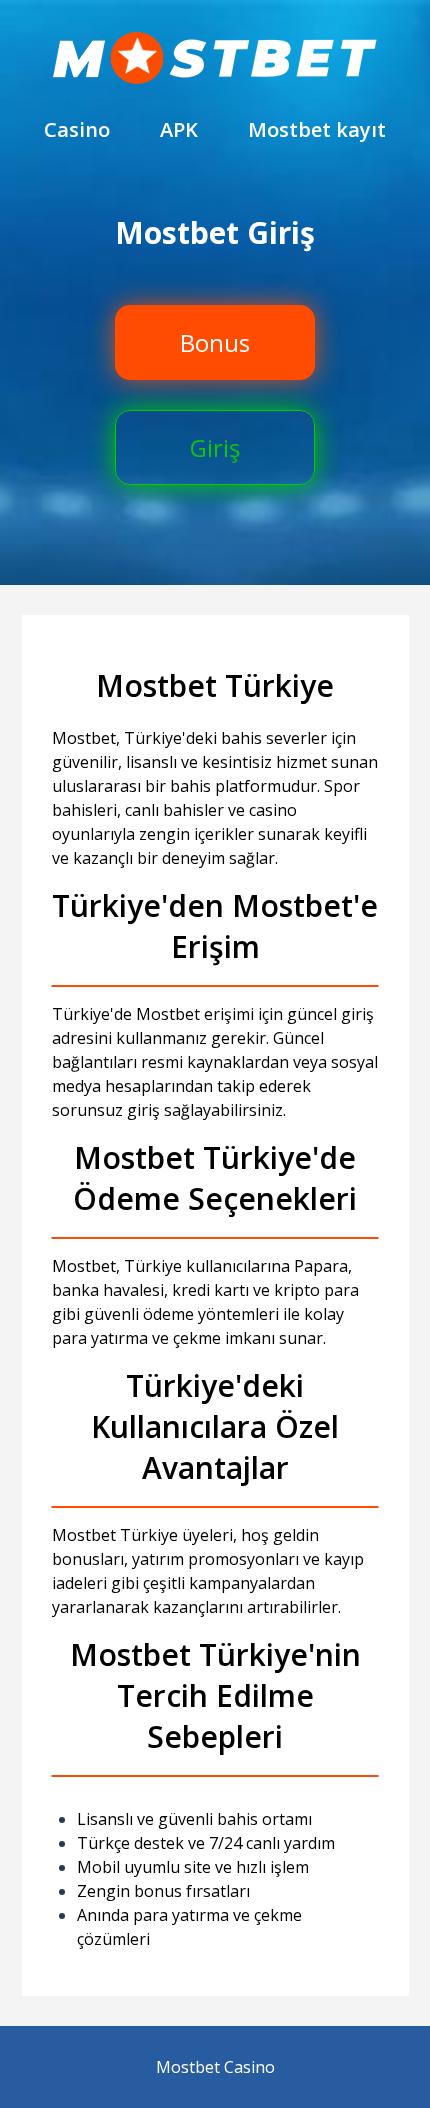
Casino (77, 129)
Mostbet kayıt (317, 129)
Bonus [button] (215, 342)
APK (179, 129)
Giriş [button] (215, 447)
